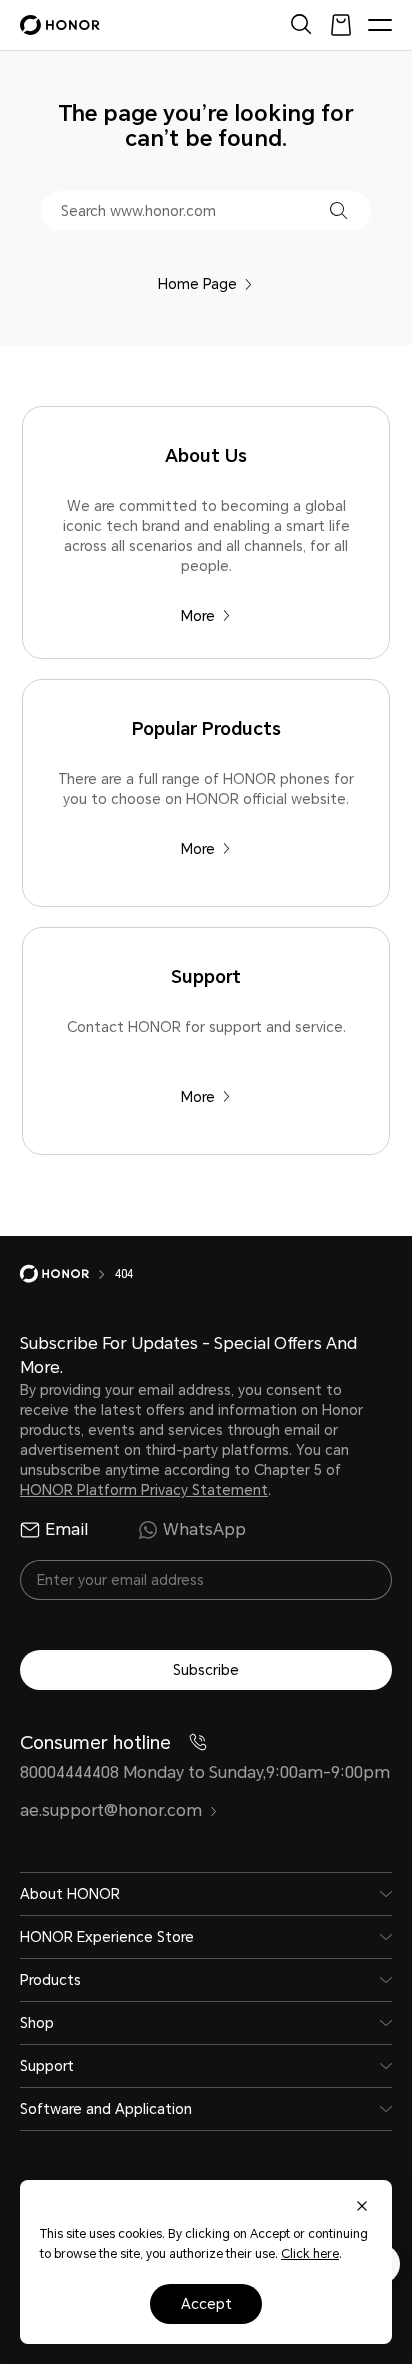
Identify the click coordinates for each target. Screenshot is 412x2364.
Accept (206, 2304)
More (198, 616)
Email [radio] (66, 1529)
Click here (310, 2254)
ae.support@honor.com (111, 1810)
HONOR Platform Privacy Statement (144, 1490)
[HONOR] (67, 1274)
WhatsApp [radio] (204, 1529)
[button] (338, 210)
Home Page (197, 284)
